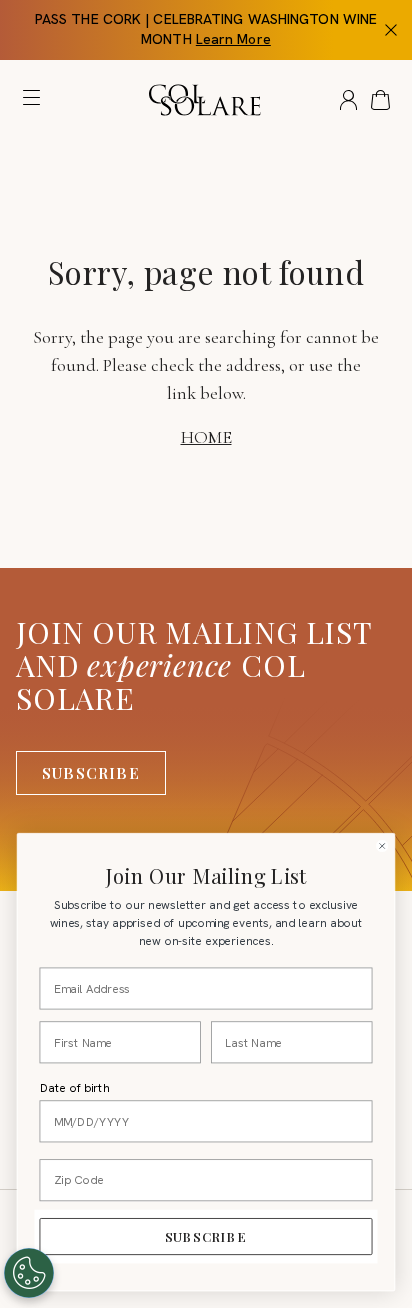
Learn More (233, 39)
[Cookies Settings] (29, 1273)
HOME (206, 437)
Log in (348, 100)
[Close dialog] (382, 846)
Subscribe (91, 773)
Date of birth (75, 1087)
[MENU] (36, 102)
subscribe (206, 1236)
